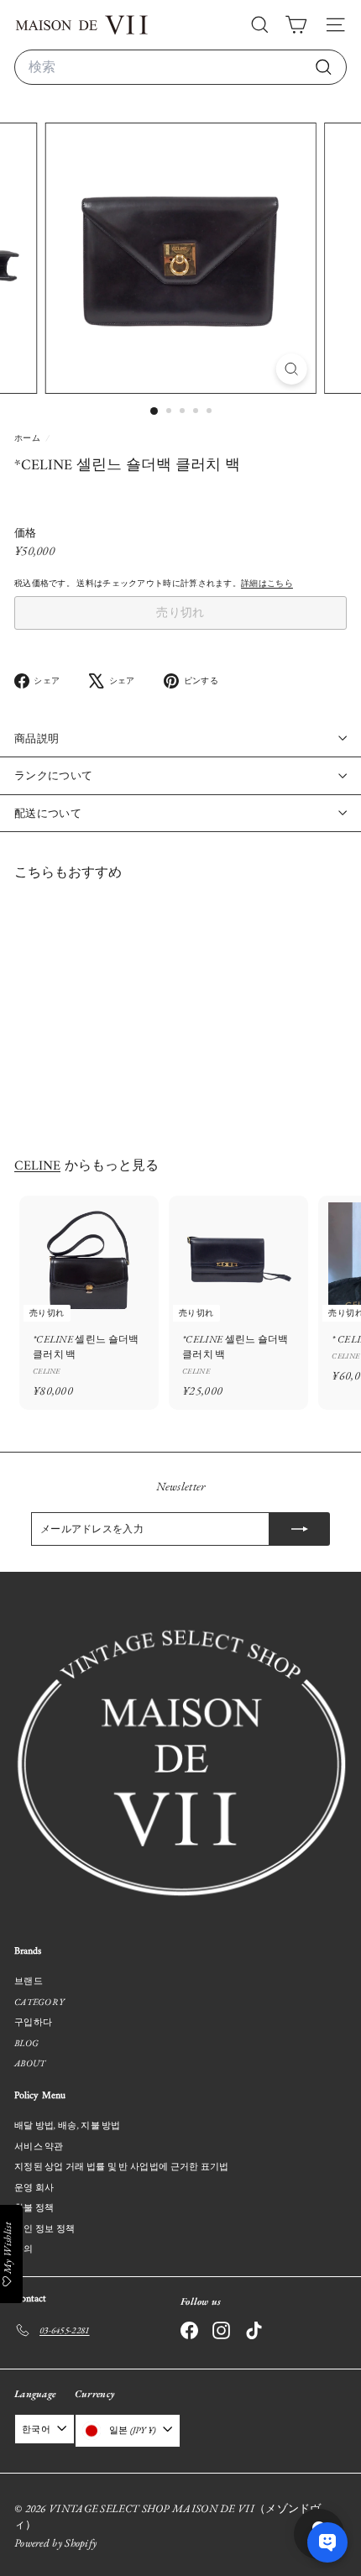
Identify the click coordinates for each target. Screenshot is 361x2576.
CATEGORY (39, 2002)
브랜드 (29, 1981)
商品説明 (37, 738)
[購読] (300, 1529)
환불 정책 (34, 2207)
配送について (48, 813)
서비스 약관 (39, 2146)
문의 (24, 2249)
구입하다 (33, 2022)
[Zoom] (291, 369)
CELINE (37, 1166)
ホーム (28, 438)
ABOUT (30, 2063)
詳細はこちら (267, 583)
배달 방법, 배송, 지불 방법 (68, 2125)
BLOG (26, 2043)
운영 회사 (34, 2187)
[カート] (296, 25)
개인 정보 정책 (44, 2228)
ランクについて (53, 775)
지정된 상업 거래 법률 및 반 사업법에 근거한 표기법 (122, 2166)
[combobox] (180, 67)
